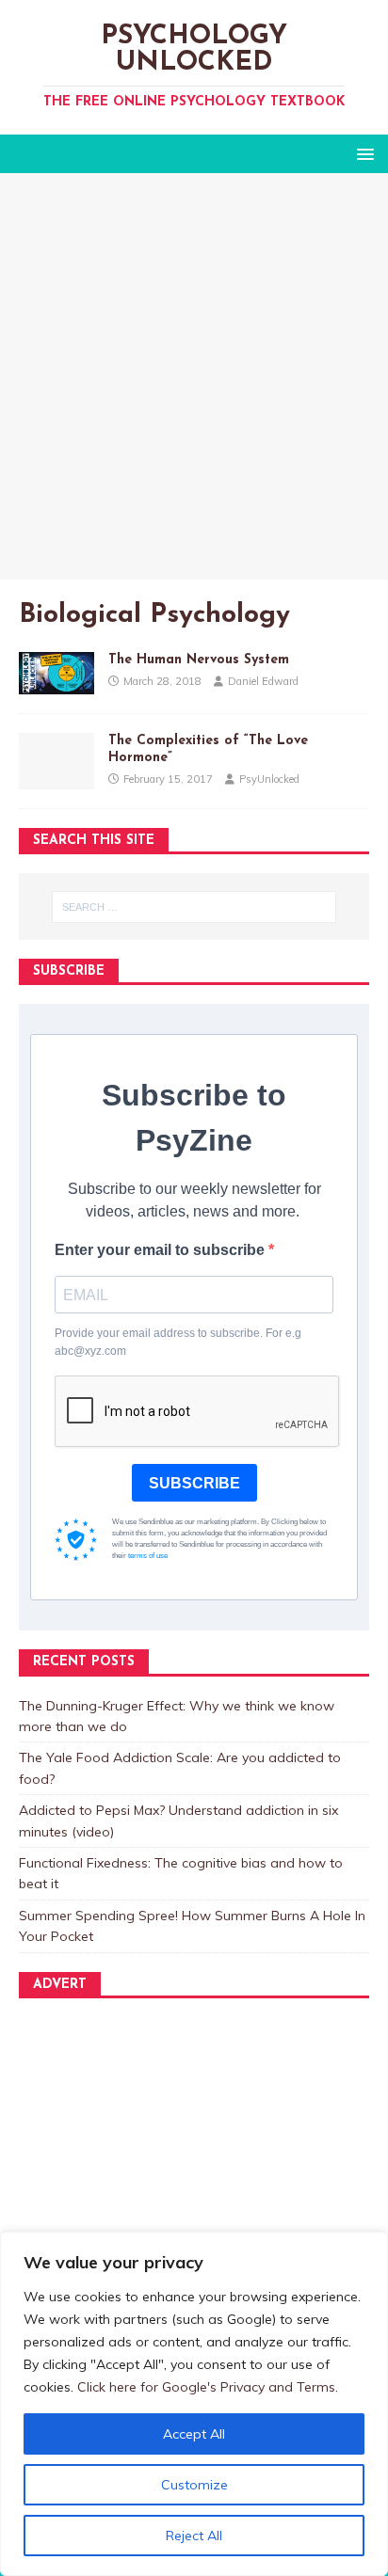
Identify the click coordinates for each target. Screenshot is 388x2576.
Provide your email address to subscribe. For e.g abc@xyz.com (178, 1342)
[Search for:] (194, 907)
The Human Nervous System (199, 660)
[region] (194, 2404)
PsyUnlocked (269, 779)
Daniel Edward (263, 681)
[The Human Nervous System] (57, 683)
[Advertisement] (194, 376)
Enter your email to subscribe (162, 1250)
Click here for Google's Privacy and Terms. (208, 2387)
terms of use (148, 1556)
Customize (194, 2485)
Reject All (194, 2536)
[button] (362, 153)
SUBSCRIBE (194, 1483)
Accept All (194, 2434)
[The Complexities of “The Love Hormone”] (57, 779)
